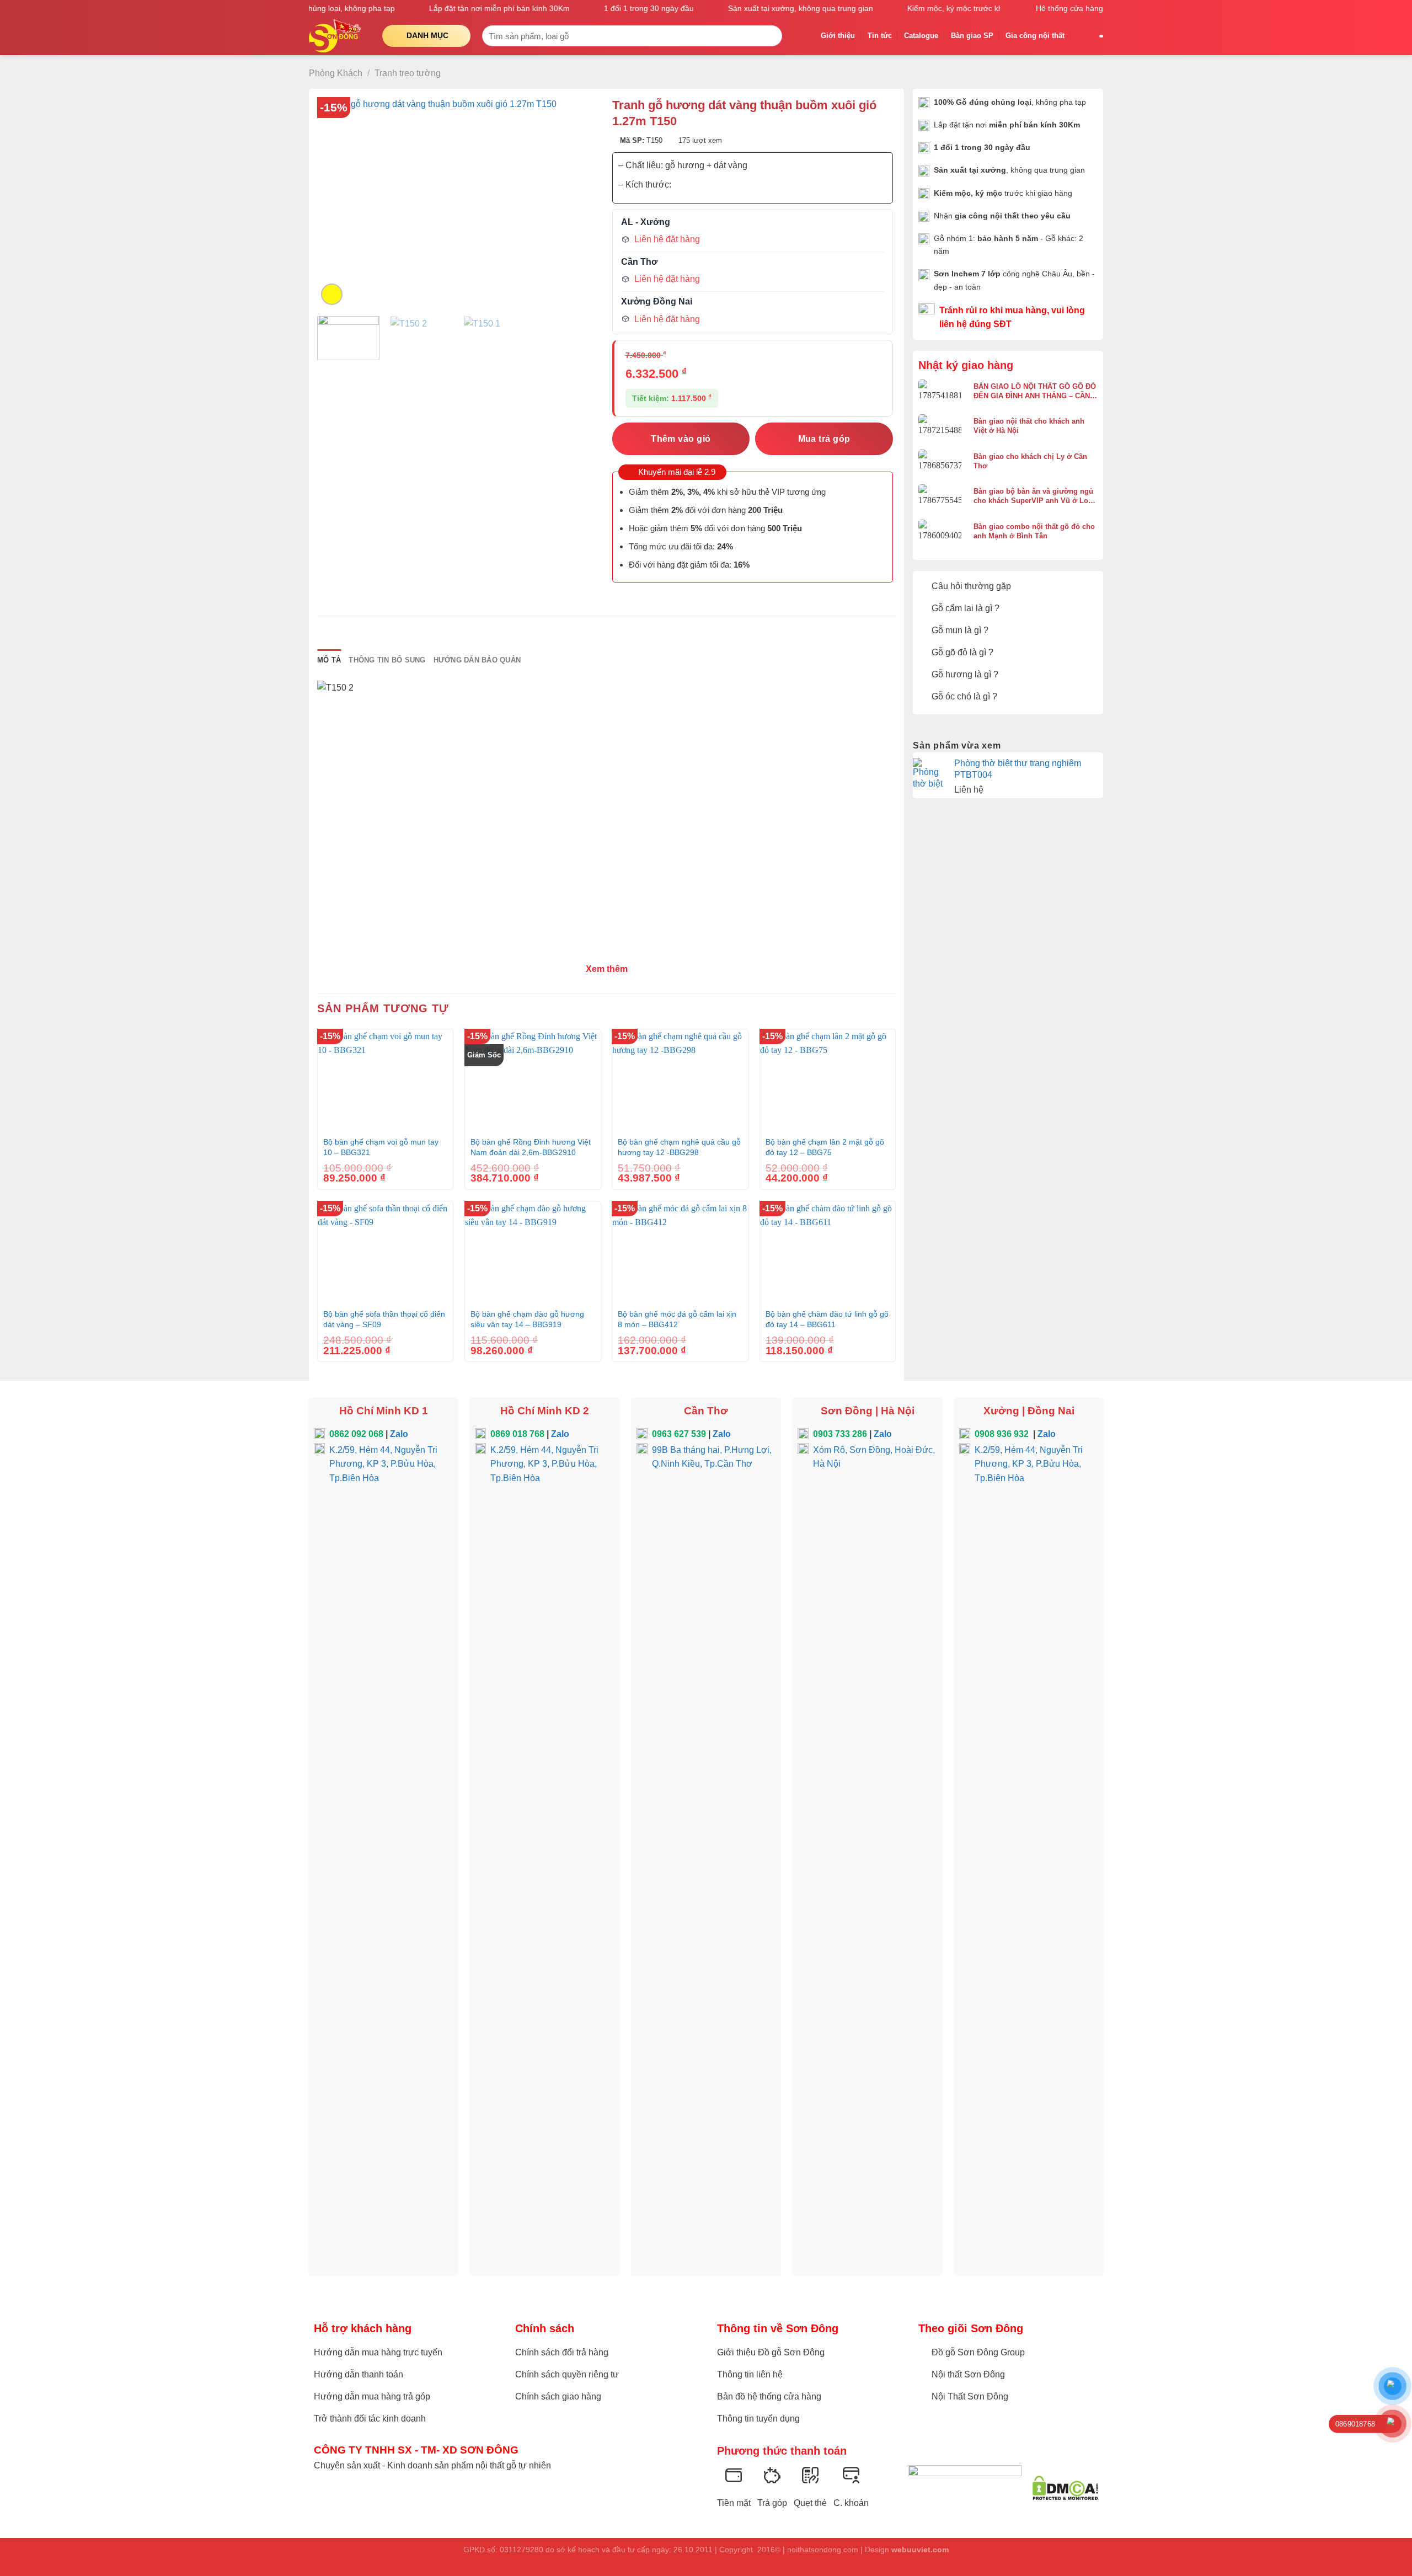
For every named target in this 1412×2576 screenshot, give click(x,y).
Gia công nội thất (1035, 36)
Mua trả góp (824, 439)
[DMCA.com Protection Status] (1065, 2488)
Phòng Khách (336, 73)
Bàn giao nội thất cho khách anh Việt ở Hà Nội (1029, 426)
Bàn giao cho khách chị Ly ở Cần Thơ (1030, 461)
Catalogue (921, 36)
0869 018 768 (517, 1434)
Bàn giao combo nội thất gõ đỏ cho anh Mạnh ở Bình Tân (1034, 531)
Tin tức (880, 36)
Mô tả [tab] (329, 660)
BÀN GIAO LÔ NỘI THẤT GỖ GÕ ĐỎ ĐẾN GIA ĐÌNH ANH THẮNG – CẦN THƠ (1035, 391)
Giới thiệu (838, 36)
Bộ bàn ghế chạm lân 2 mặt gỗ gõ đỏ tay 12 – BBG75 (825, 1147)
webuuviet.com (920, 2550)
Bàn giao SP (972, 36)
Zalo (399, 1434)
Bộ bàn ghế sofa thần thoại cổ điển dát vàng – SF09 (384, 1319)
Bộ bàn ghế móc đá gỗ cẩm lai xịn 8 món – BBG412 (677, 1319)
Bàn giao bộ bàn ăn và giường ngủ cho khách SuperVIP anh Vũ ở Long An (1035, 496)
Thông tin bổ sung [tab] (387, 660)
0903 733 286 (840, 1434)
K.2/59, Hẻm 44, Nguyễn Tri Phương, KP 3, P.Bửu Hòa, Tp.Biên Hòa (383, 1464)
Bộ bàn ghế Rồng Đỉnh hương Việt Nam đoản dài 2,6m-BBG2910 (531, 1147)
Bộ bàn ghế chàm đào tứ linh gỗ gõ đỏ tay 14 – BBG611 (827, 1319)
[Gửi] (771, 36)
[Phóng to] (332, 294)
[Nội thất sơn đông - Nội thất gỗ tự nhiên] (337, 36)
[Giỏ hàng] (1082, 36)
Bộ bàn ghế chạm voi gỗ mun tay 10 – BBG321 (381, 1147)
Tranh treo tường (408, 73)
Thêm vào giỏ (681, 439)
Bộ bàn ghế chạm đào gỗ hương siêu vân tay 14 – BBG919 (527, 1319)
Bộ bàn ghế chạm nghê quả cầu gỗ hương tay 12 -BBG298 (679, 1147)
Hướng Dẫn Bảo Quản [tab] (477, 660)
